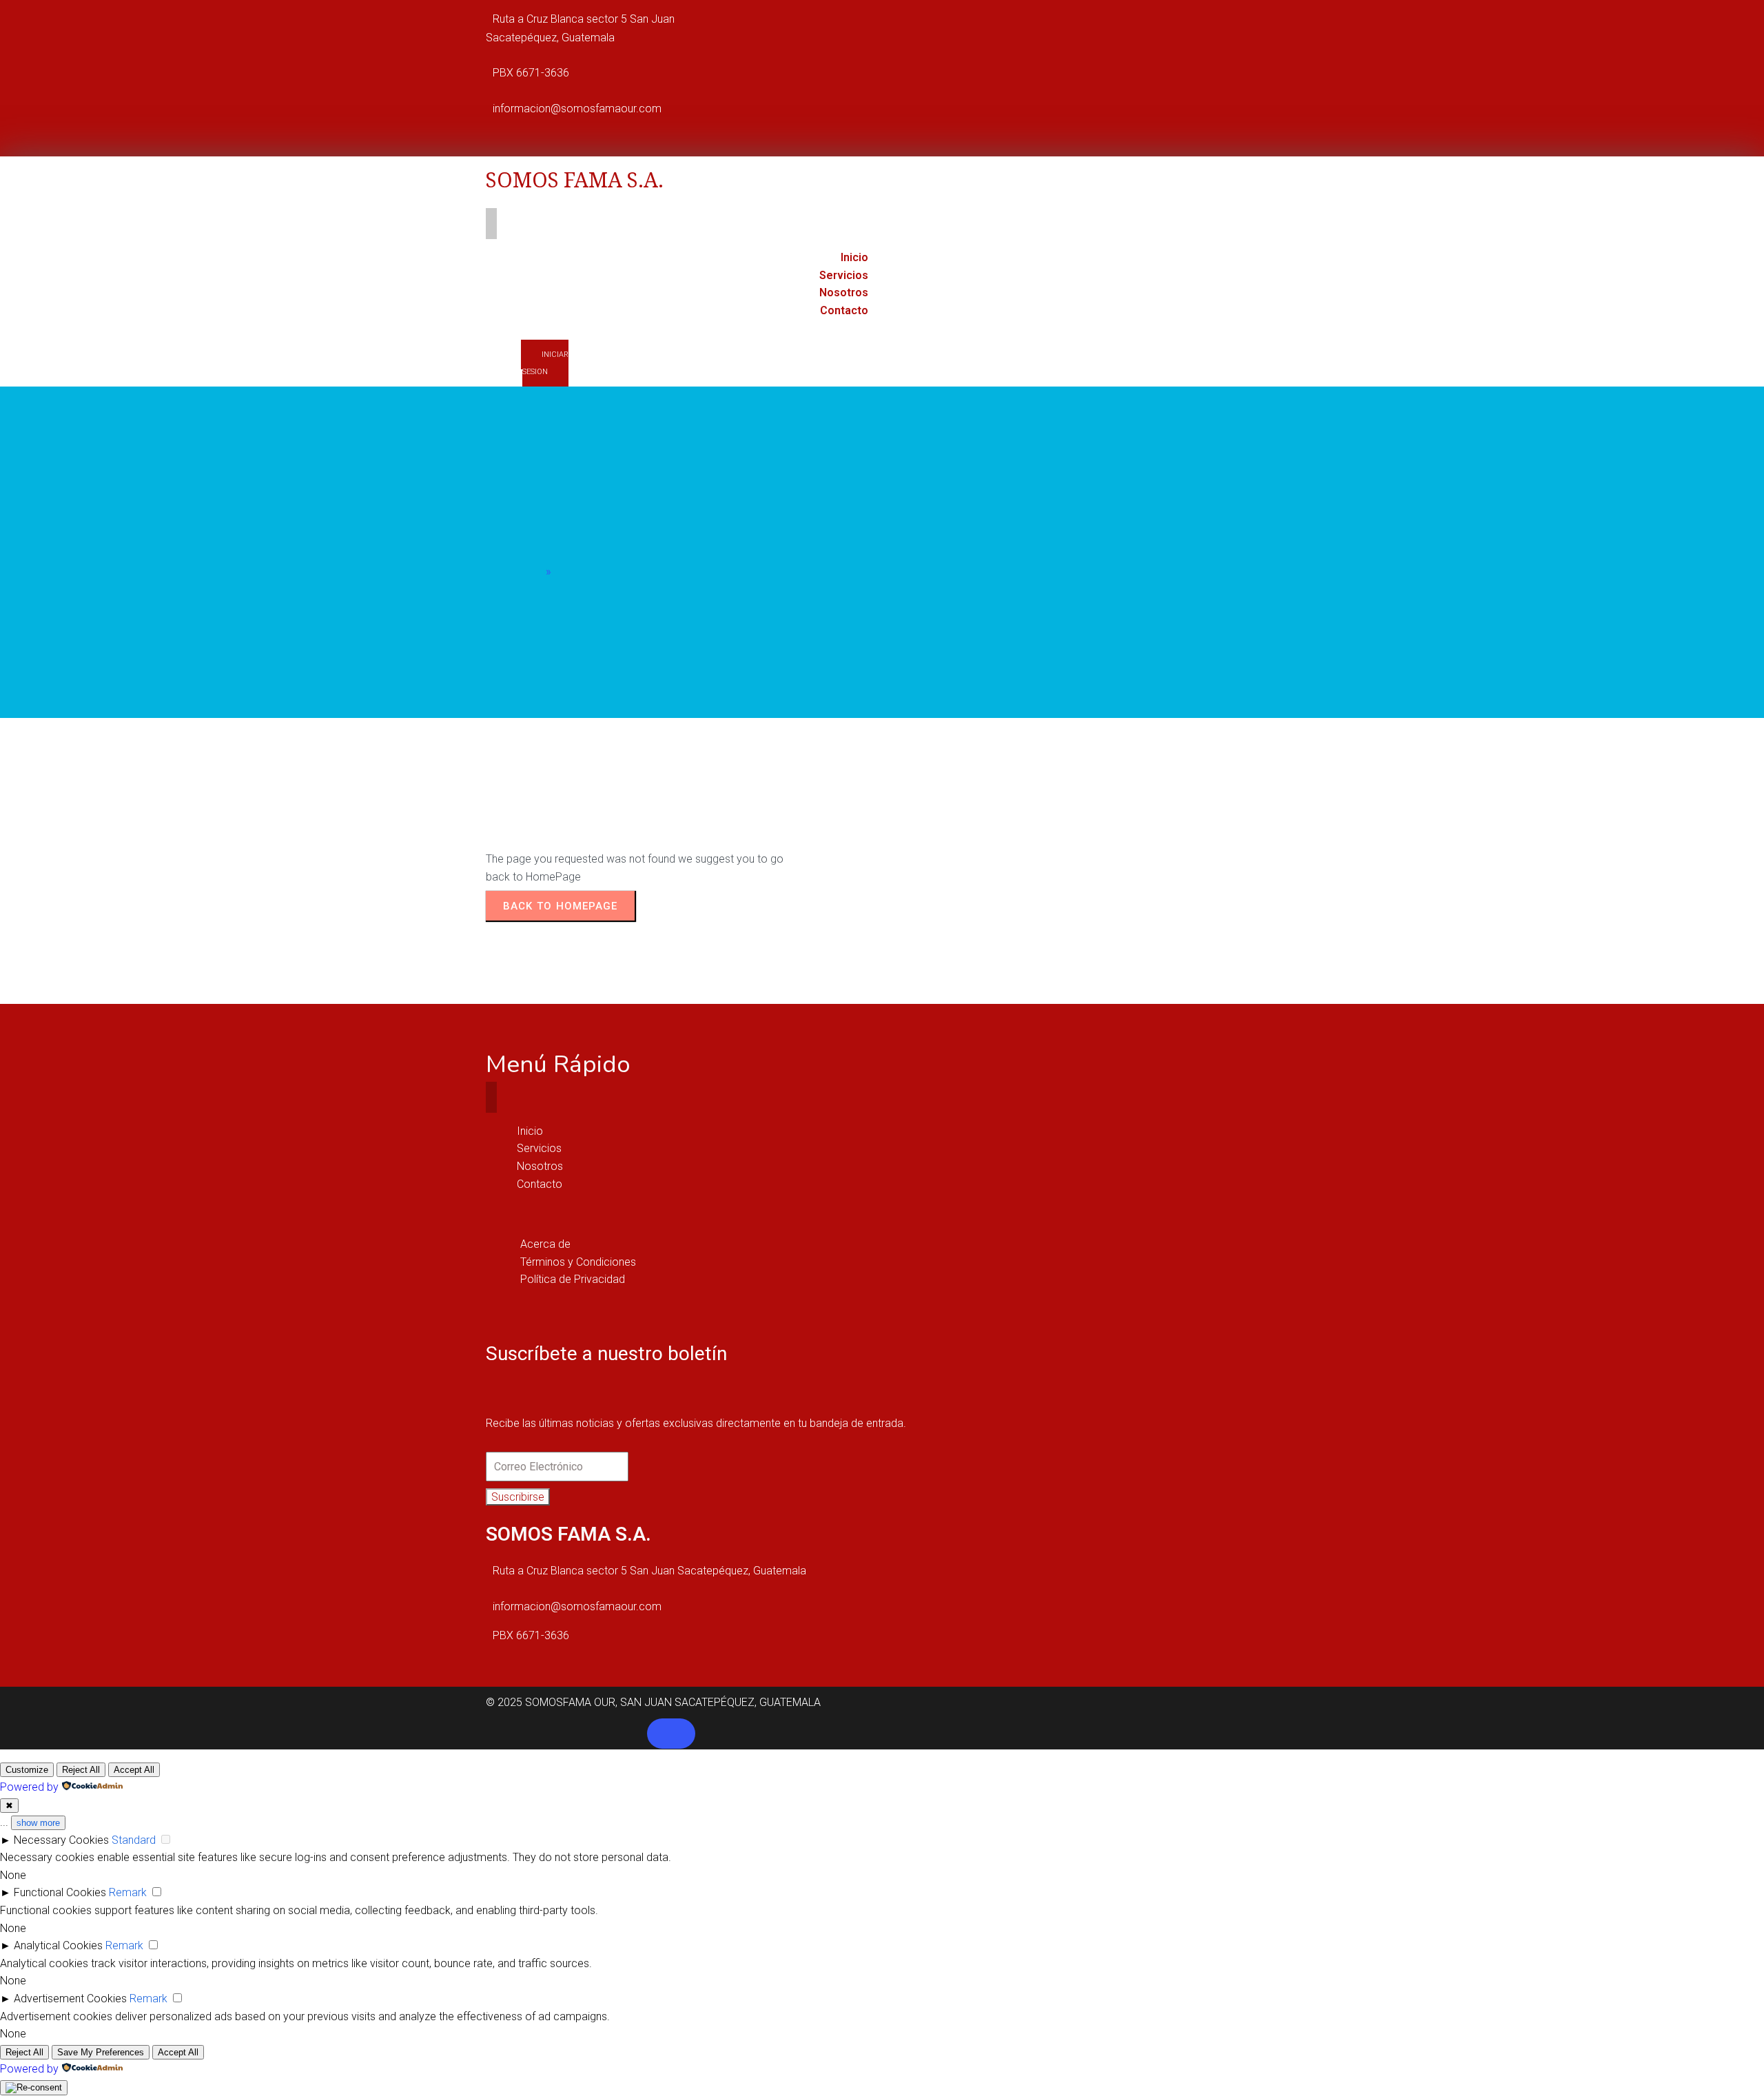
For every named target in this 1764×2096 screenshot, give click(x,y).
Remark (128, 1892)
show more (38, 1823)
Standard (134, 1840)
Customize (27, 1770)
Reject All (81, 1770)
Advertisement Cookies (70, 1999)
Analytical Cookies (58, 1945)
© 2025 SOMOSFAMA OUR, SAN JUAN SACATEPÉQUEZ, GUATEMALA (653, 1702)
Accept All (134, 1770)
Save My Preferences (101, 2052)
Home (528, 572)
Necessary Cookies (61, 1840)
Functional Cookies (60, 1892)
